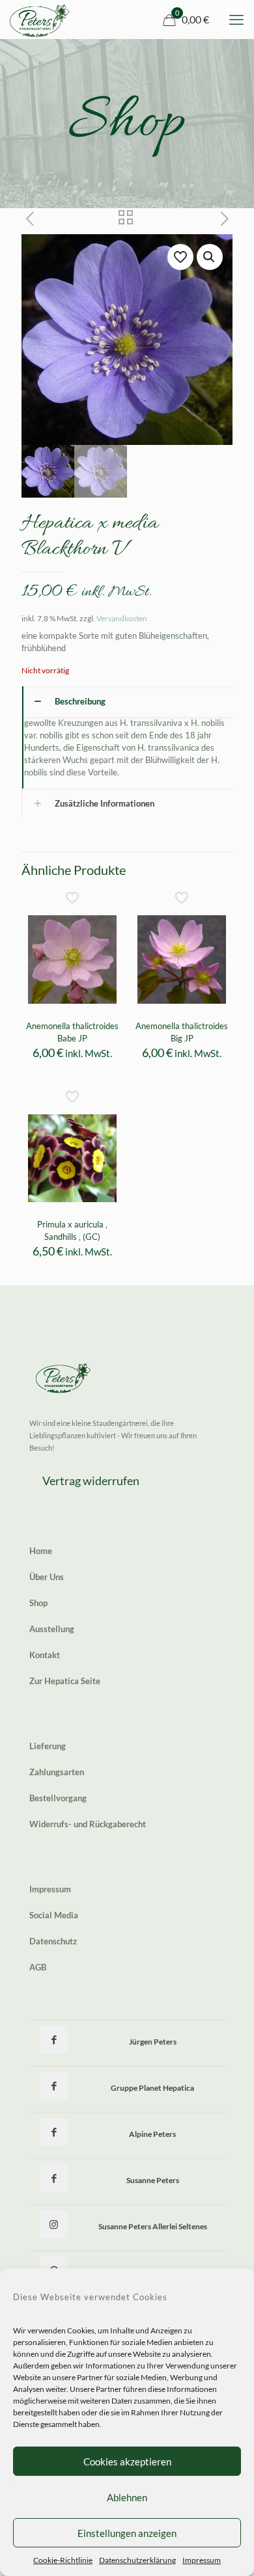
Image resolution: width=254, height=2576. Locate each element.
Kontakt (45, 1655)
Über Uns (47, 1577)
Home (41, 1551)
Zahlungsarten (57, 1772)
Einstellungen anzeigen (127, 2533)
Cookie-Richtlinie (63, 2560)
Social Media (54, 1915)
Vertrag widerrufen (91, 1481)
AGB (38, 1967)
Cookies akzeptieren (127, 2462)
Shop (38, 1603)
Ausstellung (52, 1629)
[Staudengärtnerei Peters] (40, 20)
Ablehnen (127, 2497)
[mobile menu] (236, 20)
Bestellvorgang (58, 1798)
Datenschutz (53, 1941)
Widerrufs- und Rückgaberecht (88, 1824)
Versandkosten (122, 618)
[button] (210, 257)
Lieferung (48, 1746)
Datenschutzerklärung (137, 2560)
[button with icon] (54, 2040)
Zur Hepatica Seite (65, 1681)
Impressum (202, 2560)
